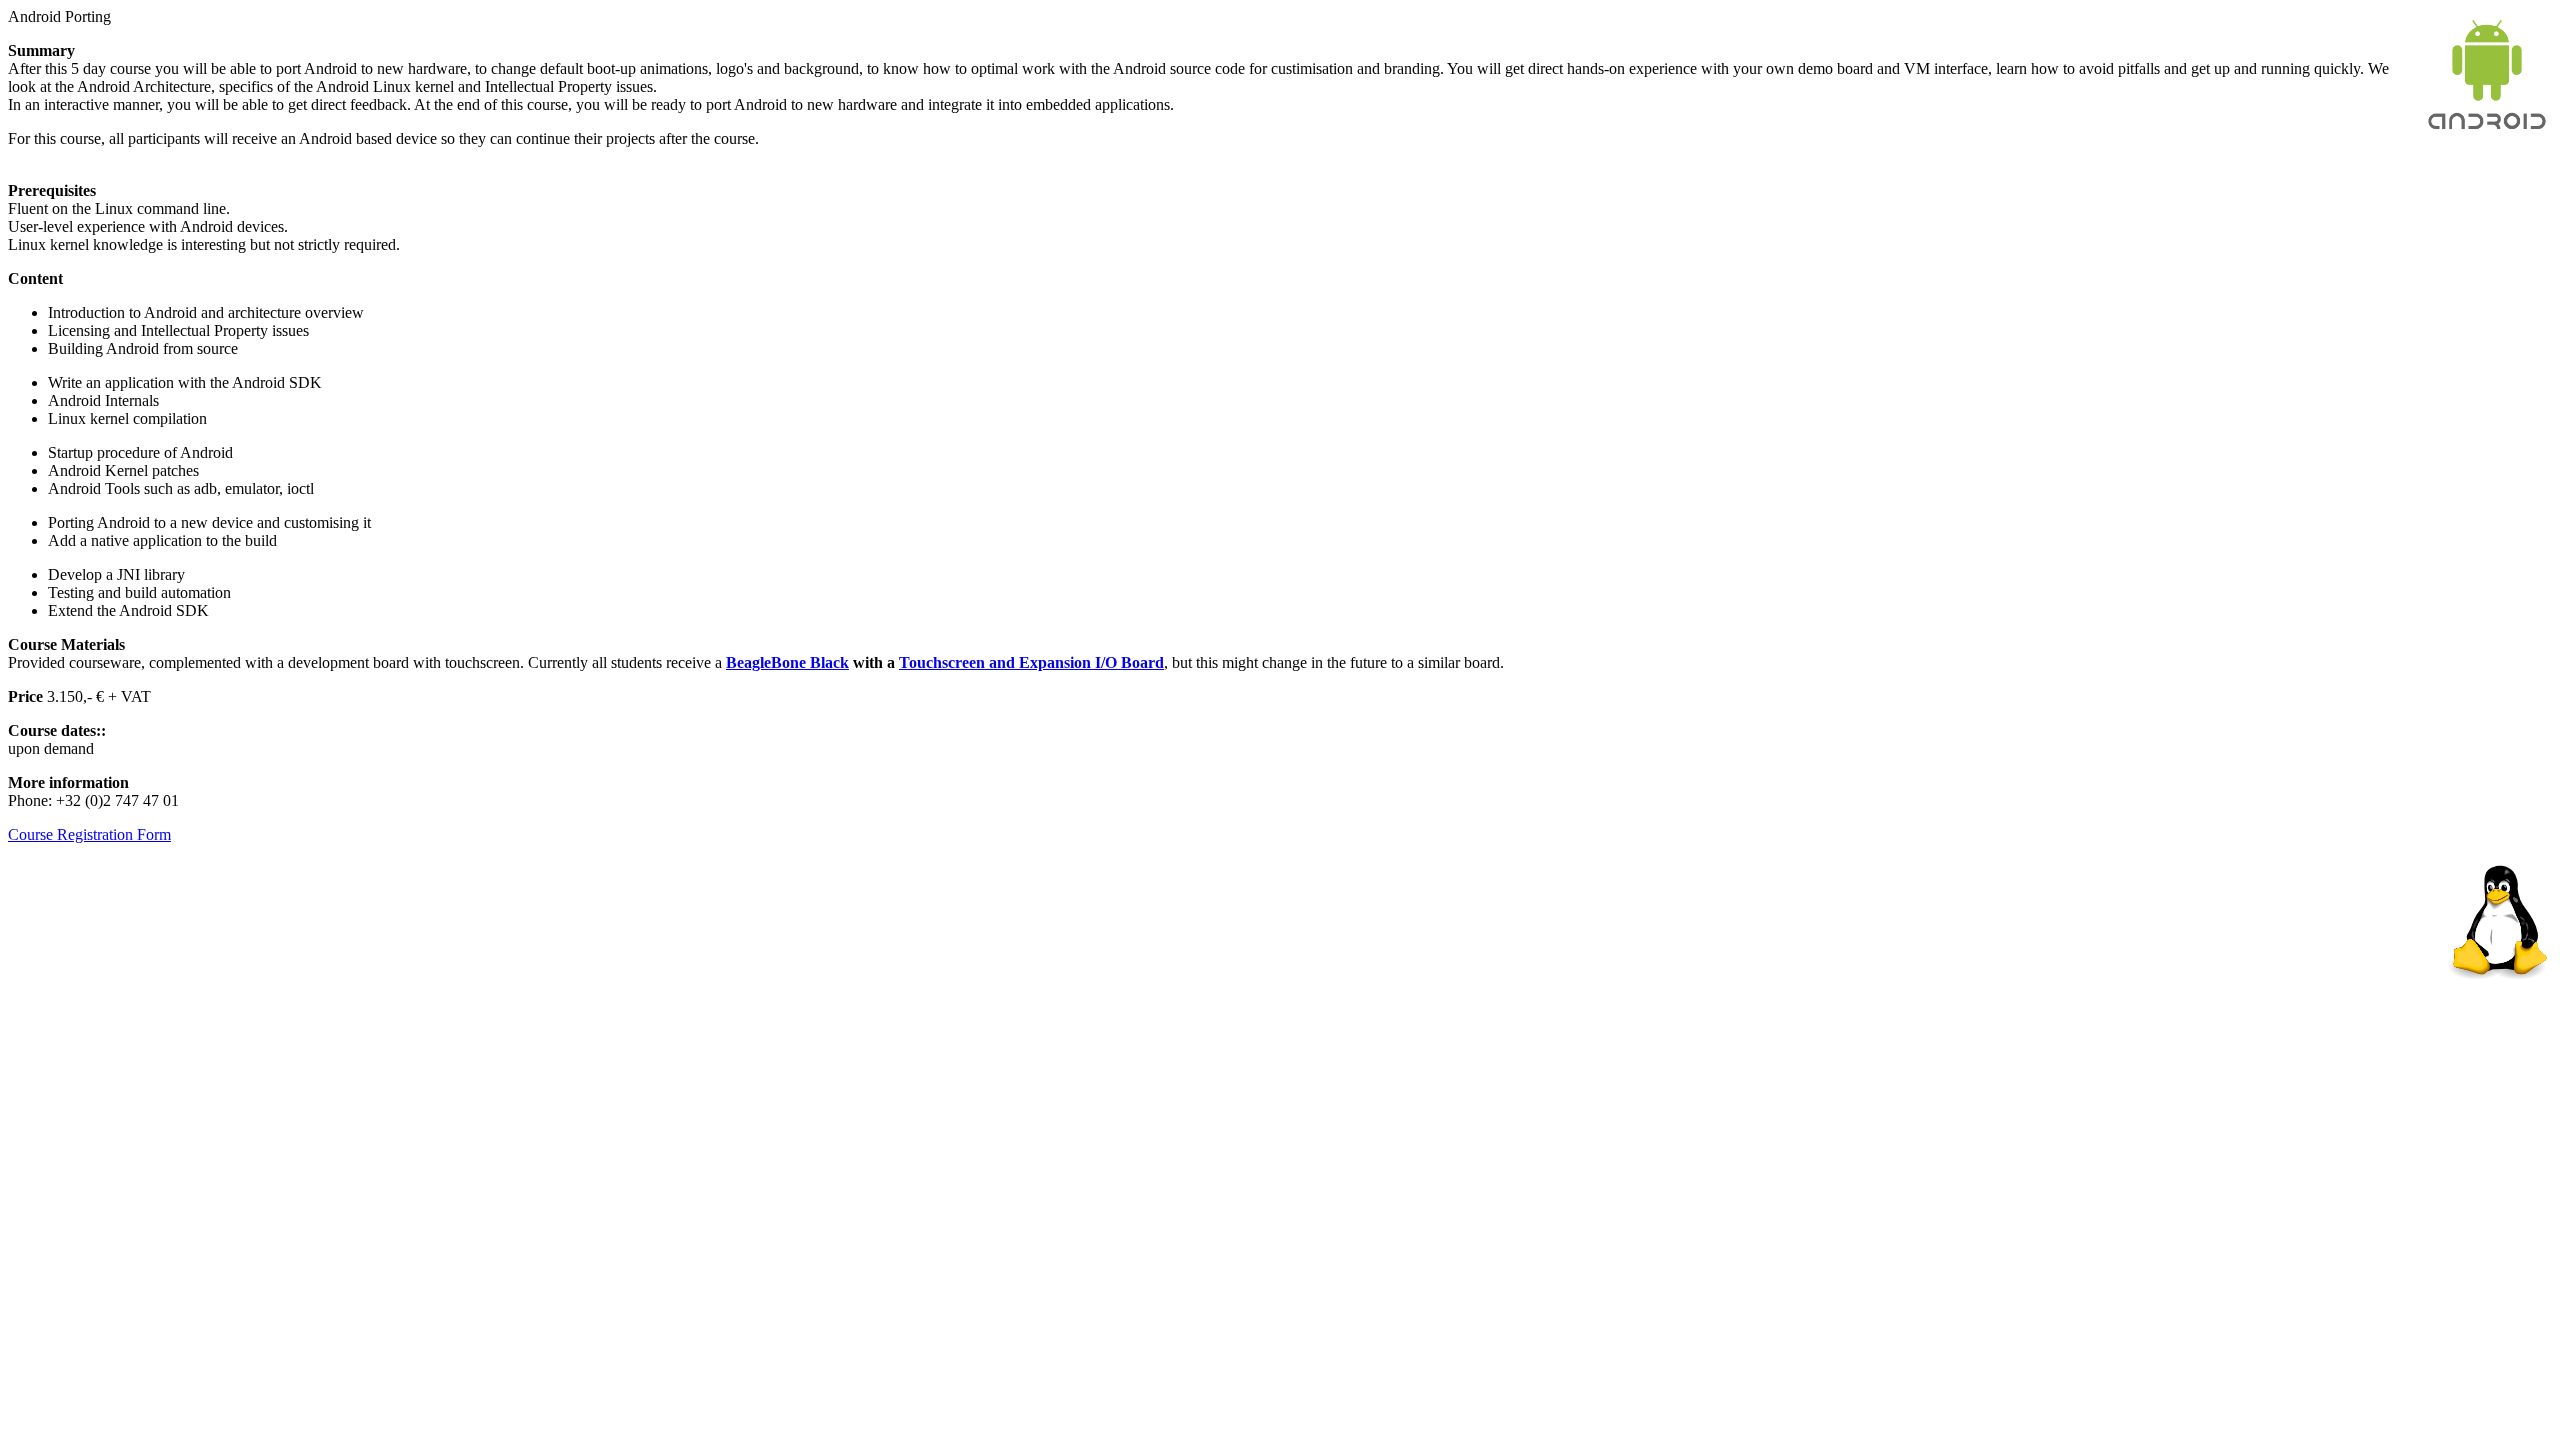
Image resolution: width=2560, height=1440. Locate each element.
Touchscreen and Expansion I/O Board (1031, 662)
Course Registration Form (89, 834)
